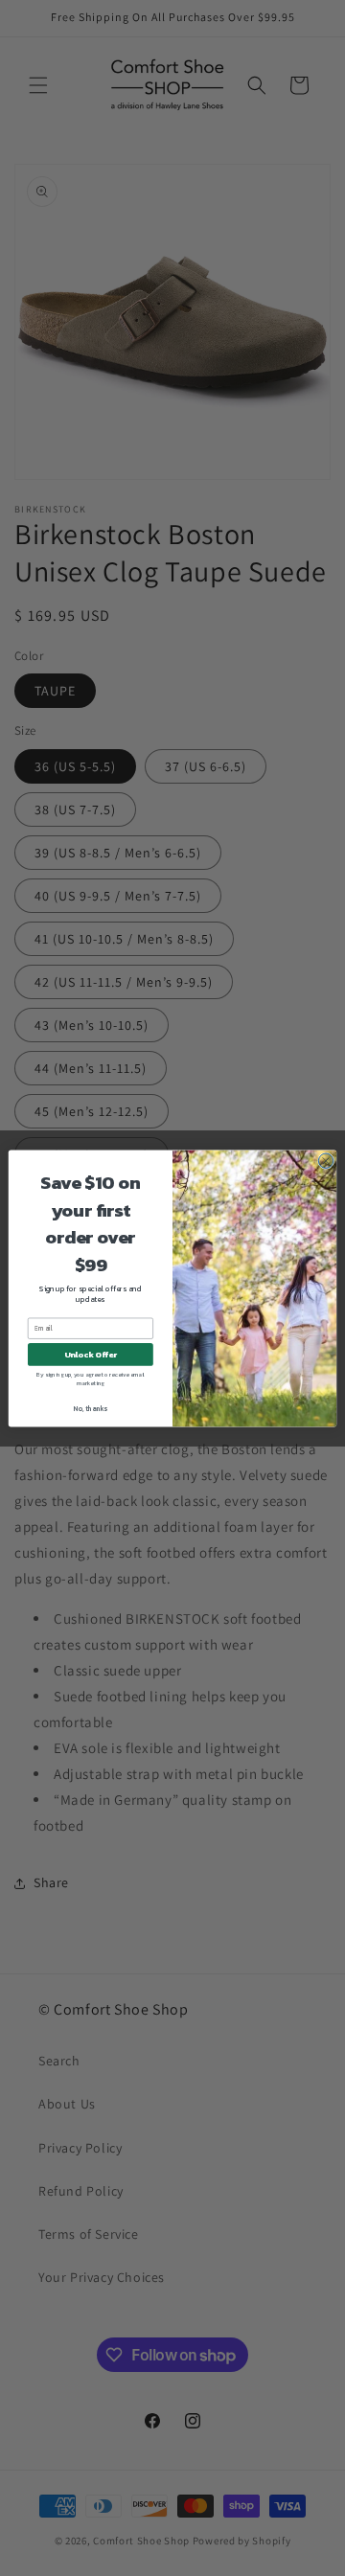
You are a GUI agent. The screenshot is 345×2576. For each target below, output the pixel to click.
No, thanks (91, 1408)
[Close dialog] (325, 1161)
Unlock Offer (91, 1354)
